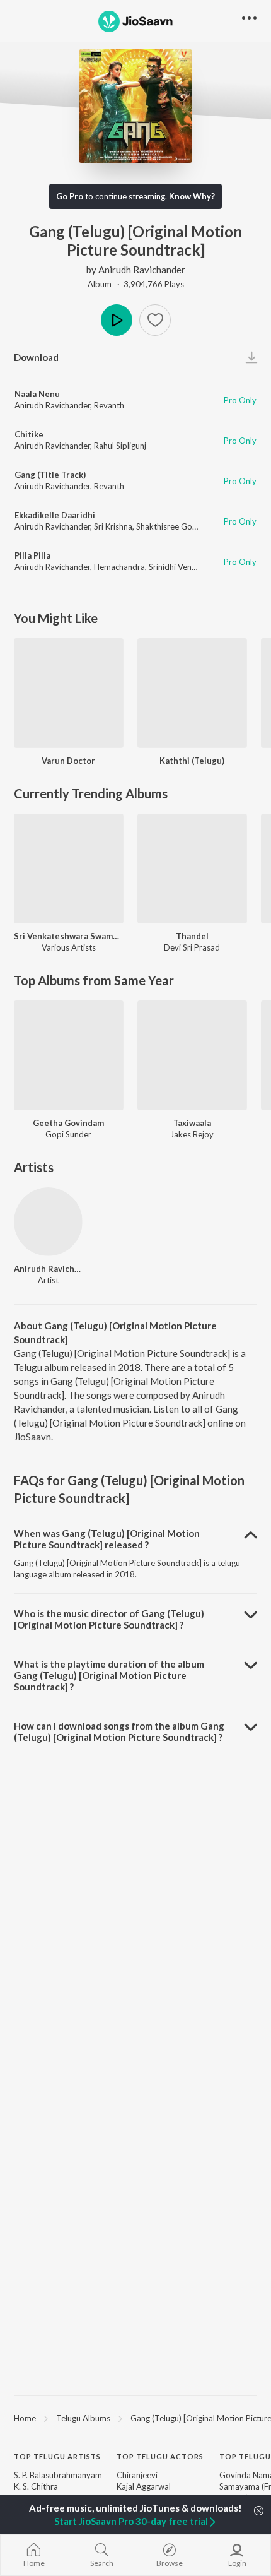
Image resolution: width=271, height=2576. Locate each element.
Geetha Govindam (68, 1123)
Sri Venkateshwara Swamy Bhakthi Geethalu (69, 936)
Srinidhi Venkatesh (182, 567)
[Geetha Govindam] (69, 1055)
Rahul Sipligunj (120, 446)
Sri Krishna (113, 526)
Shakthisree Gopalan (174, 526)
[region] (135, 2418)
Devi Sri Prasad (192, 947)
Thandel (192, 936)
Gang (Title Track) (50, 475)
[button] (155, 320)
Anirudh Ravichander (142, 270)
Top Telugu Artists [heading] (57, 2456)
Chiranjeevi (137, 2475)
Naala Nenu (37, 394)
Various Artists (69, 947)
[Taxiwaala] (192, 1055)
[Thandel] (192, 869)
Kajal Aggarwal (144, 2486)
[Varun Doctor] (69, 693)
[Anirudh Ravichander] (48, 1222)
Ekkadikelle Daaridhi (55, 515)
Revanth (109, 405)
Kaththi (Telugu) (192, 761)
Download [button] (36, 357)
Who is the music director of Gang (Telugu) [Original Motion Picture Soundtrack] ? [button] (109, 1619)
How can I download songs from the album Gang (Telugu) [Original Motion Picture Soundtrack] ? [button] (119, 1731)
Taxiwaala (192, 1123)
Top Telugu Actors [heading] (160, 2456)
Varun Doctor (68, 761)
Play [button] (117, 320)
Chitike (29, 434)
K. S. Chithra (36, 2486)
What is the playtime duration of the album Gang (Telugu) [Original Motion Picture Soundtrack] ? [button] (109, 1675)
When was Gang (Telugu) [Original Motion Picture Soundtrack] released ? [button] (107, 1539)
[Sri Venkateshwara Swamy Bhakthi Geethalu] (69, 869)
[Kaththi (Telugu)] (192, 693)
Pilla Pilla (32, 555)
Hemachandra (119, 567)
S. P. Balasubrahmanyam (58, 2475)
